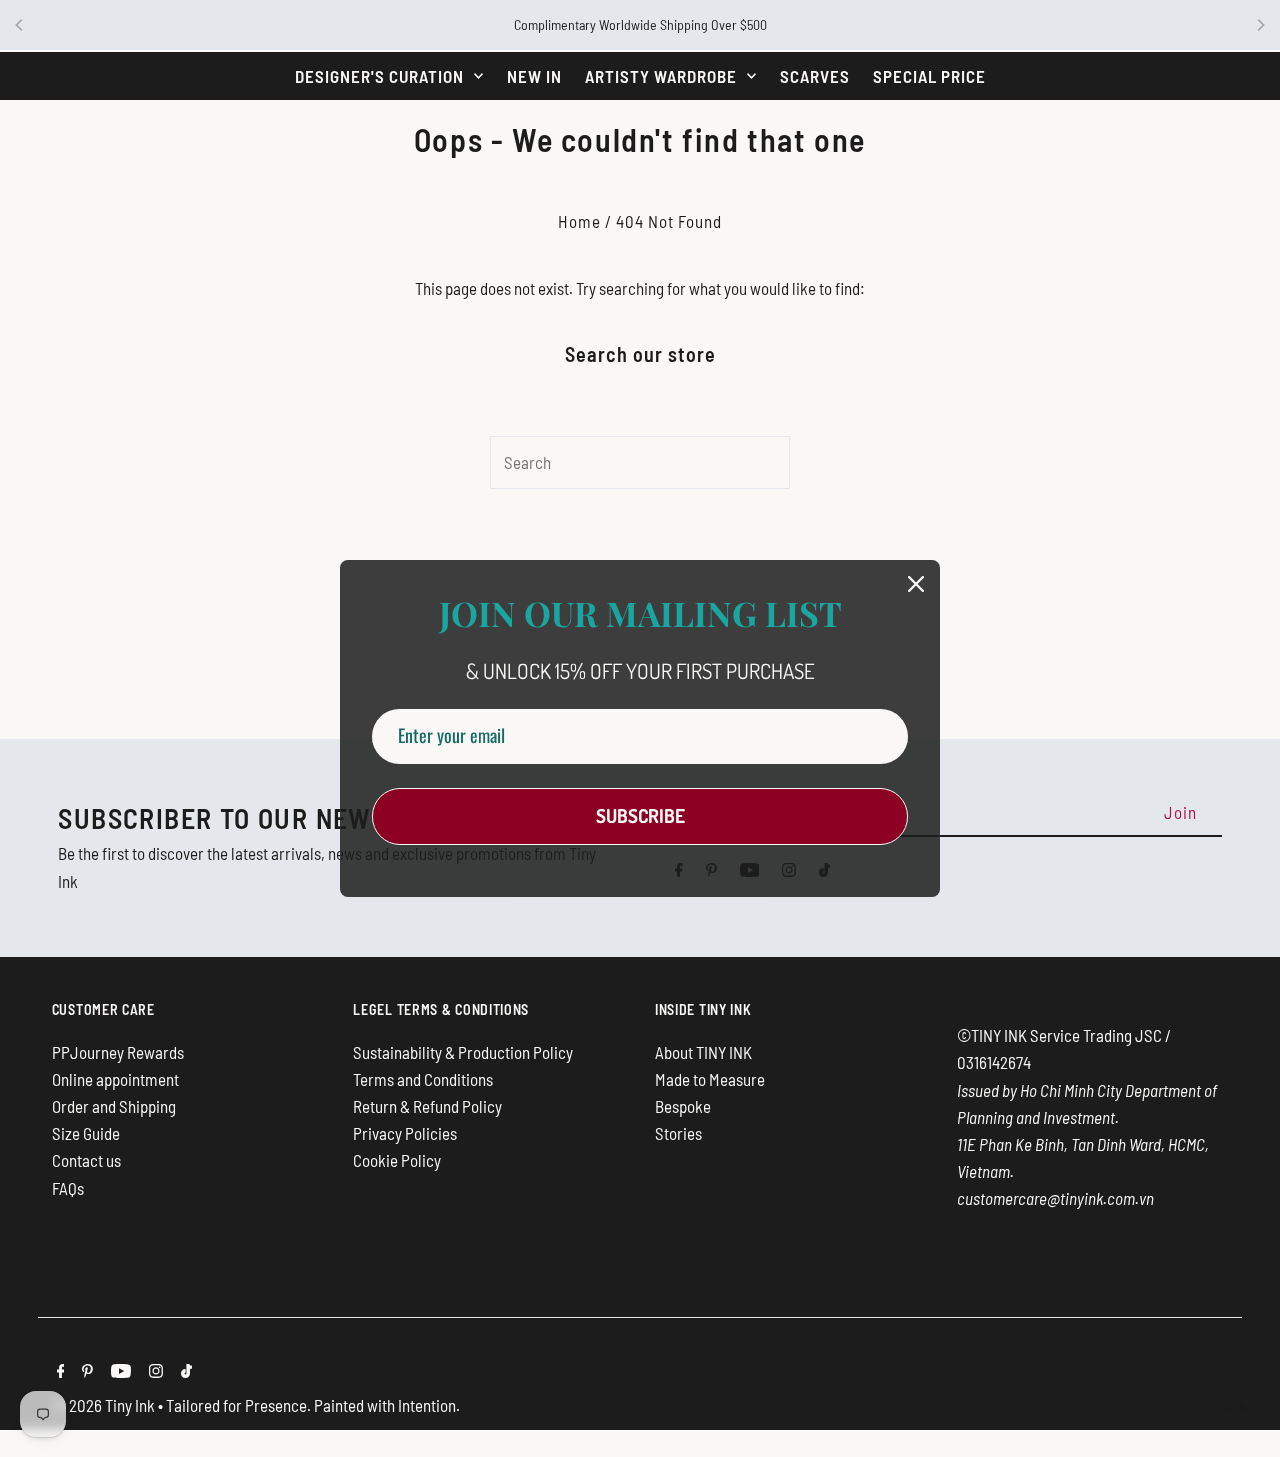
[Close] (916, 584)
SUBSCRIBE (640, 815)
